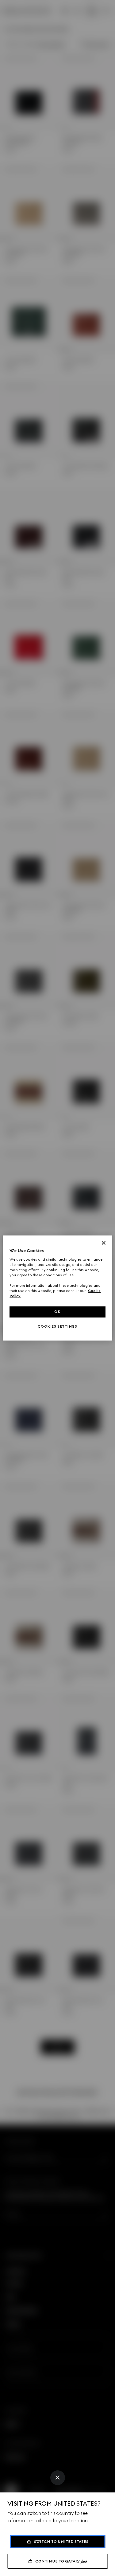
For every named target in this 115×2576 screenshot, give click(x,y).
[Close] (58, 2478)
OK (57, 1312)
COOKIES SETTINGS (57, 1326)
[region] (57, 1288)
